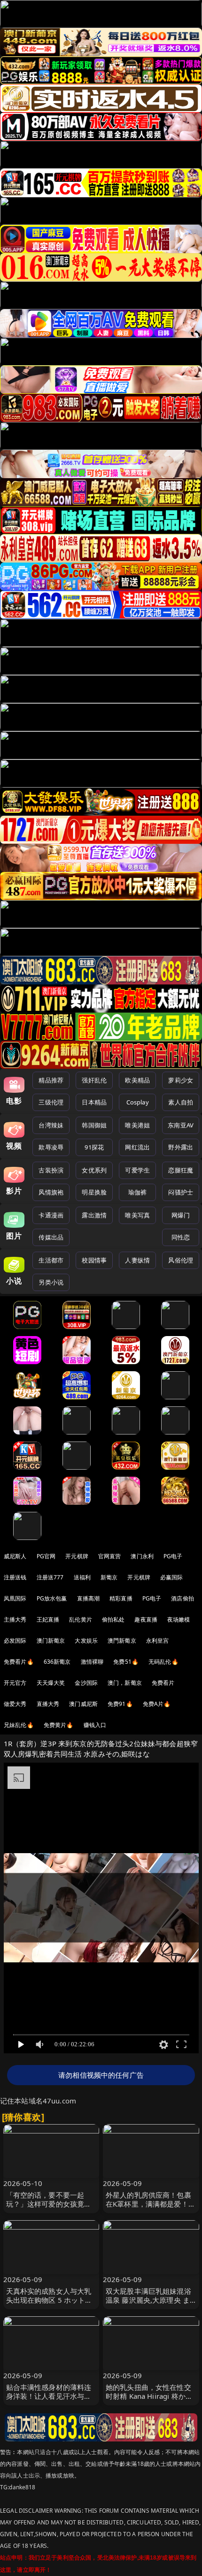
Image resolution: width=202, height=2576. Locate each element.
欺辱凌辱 (51, 1147)
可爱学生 (137, 1170)
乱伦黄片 (81, 1619)
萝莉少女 (181, 1080)
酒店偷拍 (183, 1598)
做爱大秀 (15, 1704)
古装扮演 (51, 1170)
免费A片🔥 (157, 1704)
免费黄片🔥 (59, 1725)
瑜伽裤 (137, 1192)
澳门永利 (142, 1556)
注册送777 (50, 1577)
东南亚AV (181, 1125)
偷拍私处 (113, 1619)
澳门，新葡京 (125, 1683)
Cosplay (138, 1102)
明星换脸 (94, 1192)
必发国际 (15, 1641)
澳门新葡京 (51, 1641)
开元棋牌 (77, 1556)
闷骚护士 (181, 1192)
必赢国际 (172, 1577)
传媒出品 (51, 1237)
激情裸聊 (92, 1662)
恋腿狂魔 (181, 1170)
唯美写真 (137, 1215)
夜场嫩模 (179, 1619)
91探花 (94, 1147)
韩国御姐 (94, 1125)
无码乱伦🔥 (163, 1662)
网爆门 (181, 1215)
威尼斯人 (15, 1556)
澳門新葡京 (122, 1641)
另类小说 (51, 1282)
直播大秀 (48, 1704)
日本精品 (94, 1102)
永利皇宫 (158, 1641)
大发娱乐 (86, 1641)
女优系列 (94, 1170)
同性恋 (181, 1237)
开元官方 (15, 1683)
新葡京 (109, 1577)
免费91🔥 (120, 1704)
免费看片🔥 (19, 1662)
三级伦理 (51, 1102)
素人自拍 (181, 1102)
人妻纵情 (137, 1260)
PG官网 (46, 1556)
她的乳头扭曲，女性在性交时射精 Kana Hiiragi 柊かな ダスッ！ (149, 2396)
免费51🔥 (126, 1662)
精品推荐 (51, 1080)
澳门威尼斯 (83, 1704)
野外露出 (181, 1147)
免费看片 (163, 1683)
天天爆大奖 (51, 1683)
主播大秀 (15, 1619)
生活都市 (51, 1260)
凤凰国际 (15, 1598)
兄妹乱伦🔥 (19, 1725)
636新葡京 (57, 1662)
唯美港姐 (137, 1125)
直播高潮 (89, 1598)
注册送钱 (15, 1577)
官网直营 (110, 1556)
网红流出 (137, 1147)
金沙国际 (86, 1683)
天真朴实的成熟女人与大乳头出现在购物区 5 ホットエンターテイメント (49, 2300)
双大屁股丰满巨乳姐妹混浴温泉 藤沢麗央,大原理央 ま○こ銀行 (150, 2300)
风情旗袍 (51, 1192)
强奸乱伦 (94, 1080)
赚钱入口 (95, 1725)
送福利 (82, 1577)
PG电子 (173, 1556)
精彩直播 (121, 1598)
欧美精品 (137, 1080)
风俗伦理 (181, 1260)
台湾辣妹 (51, 1125)
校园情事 (94, 1260)
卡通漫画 (51, 1215)
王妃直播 (48, 1619)
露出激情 (94, 1215)
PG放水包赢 (52, 1598)
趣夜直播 (146, 1619)
